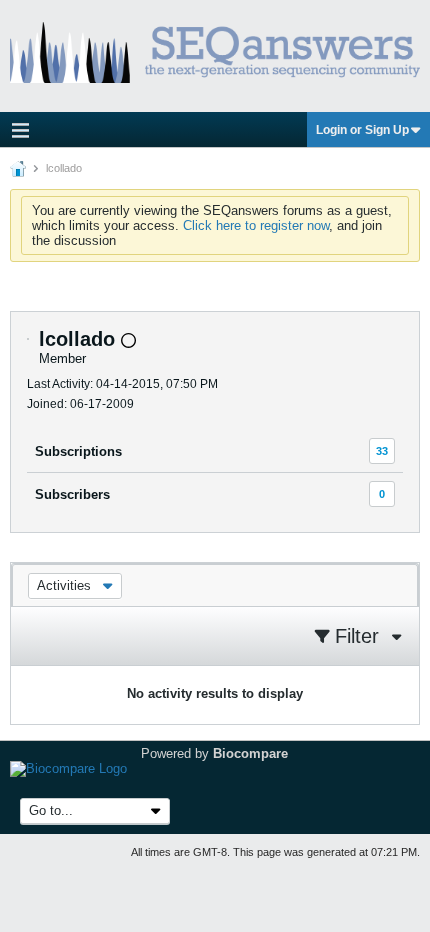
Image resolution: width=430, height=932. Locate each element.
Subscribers (72, 494)
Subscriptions (78, 451)
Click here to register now (256, 225)
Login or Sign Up (362, 130)
